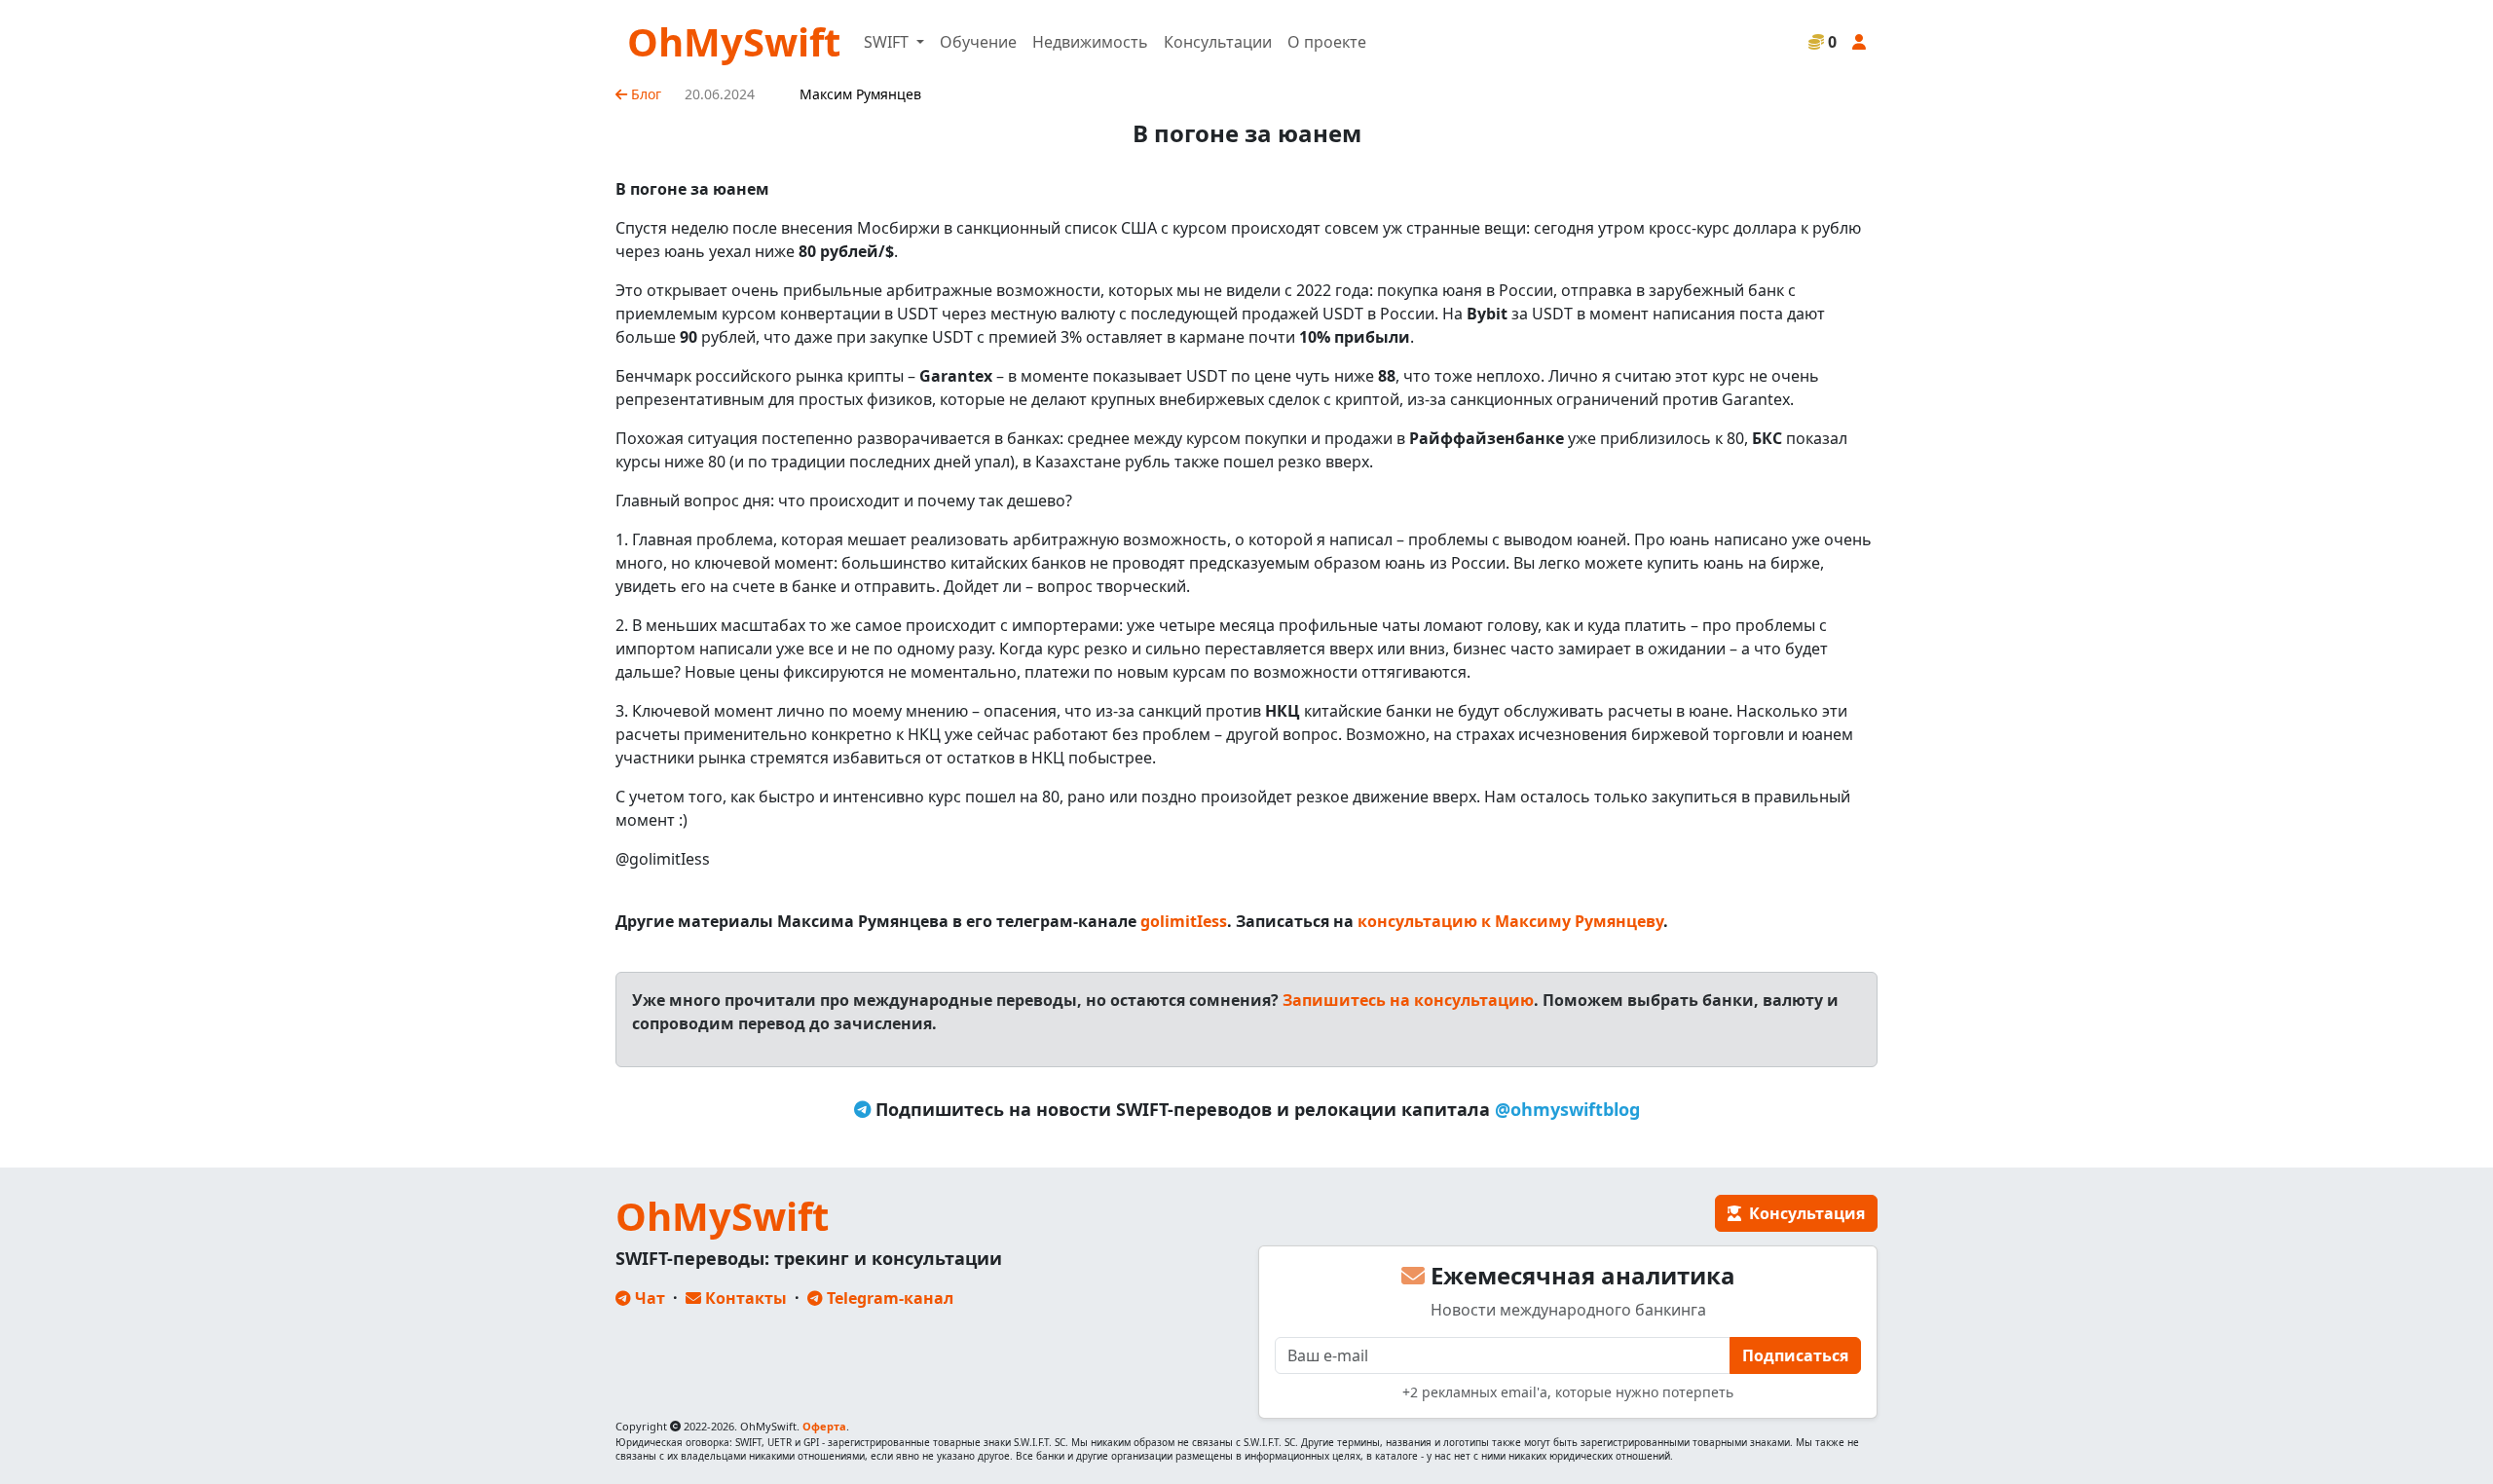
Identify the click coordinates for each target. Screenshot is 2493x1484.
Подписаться (1795, 1355)
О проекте (1327, 42)
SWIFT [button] (888, 42)
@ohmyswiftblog (1567, 1109)
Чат (648, 1298)
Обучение (978, 42)
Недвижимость (1090, 42)
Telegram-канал (888, 1298)
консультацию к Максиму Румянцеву (1510, 921)
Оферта (824, 1426)
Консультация (1803, 1213)
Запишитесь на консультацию (1408, 1000)
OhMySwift (734, 41)
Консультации (1218, 42)
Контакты (744, 1298)
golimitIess (1184, 921)
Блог (644, 94)
